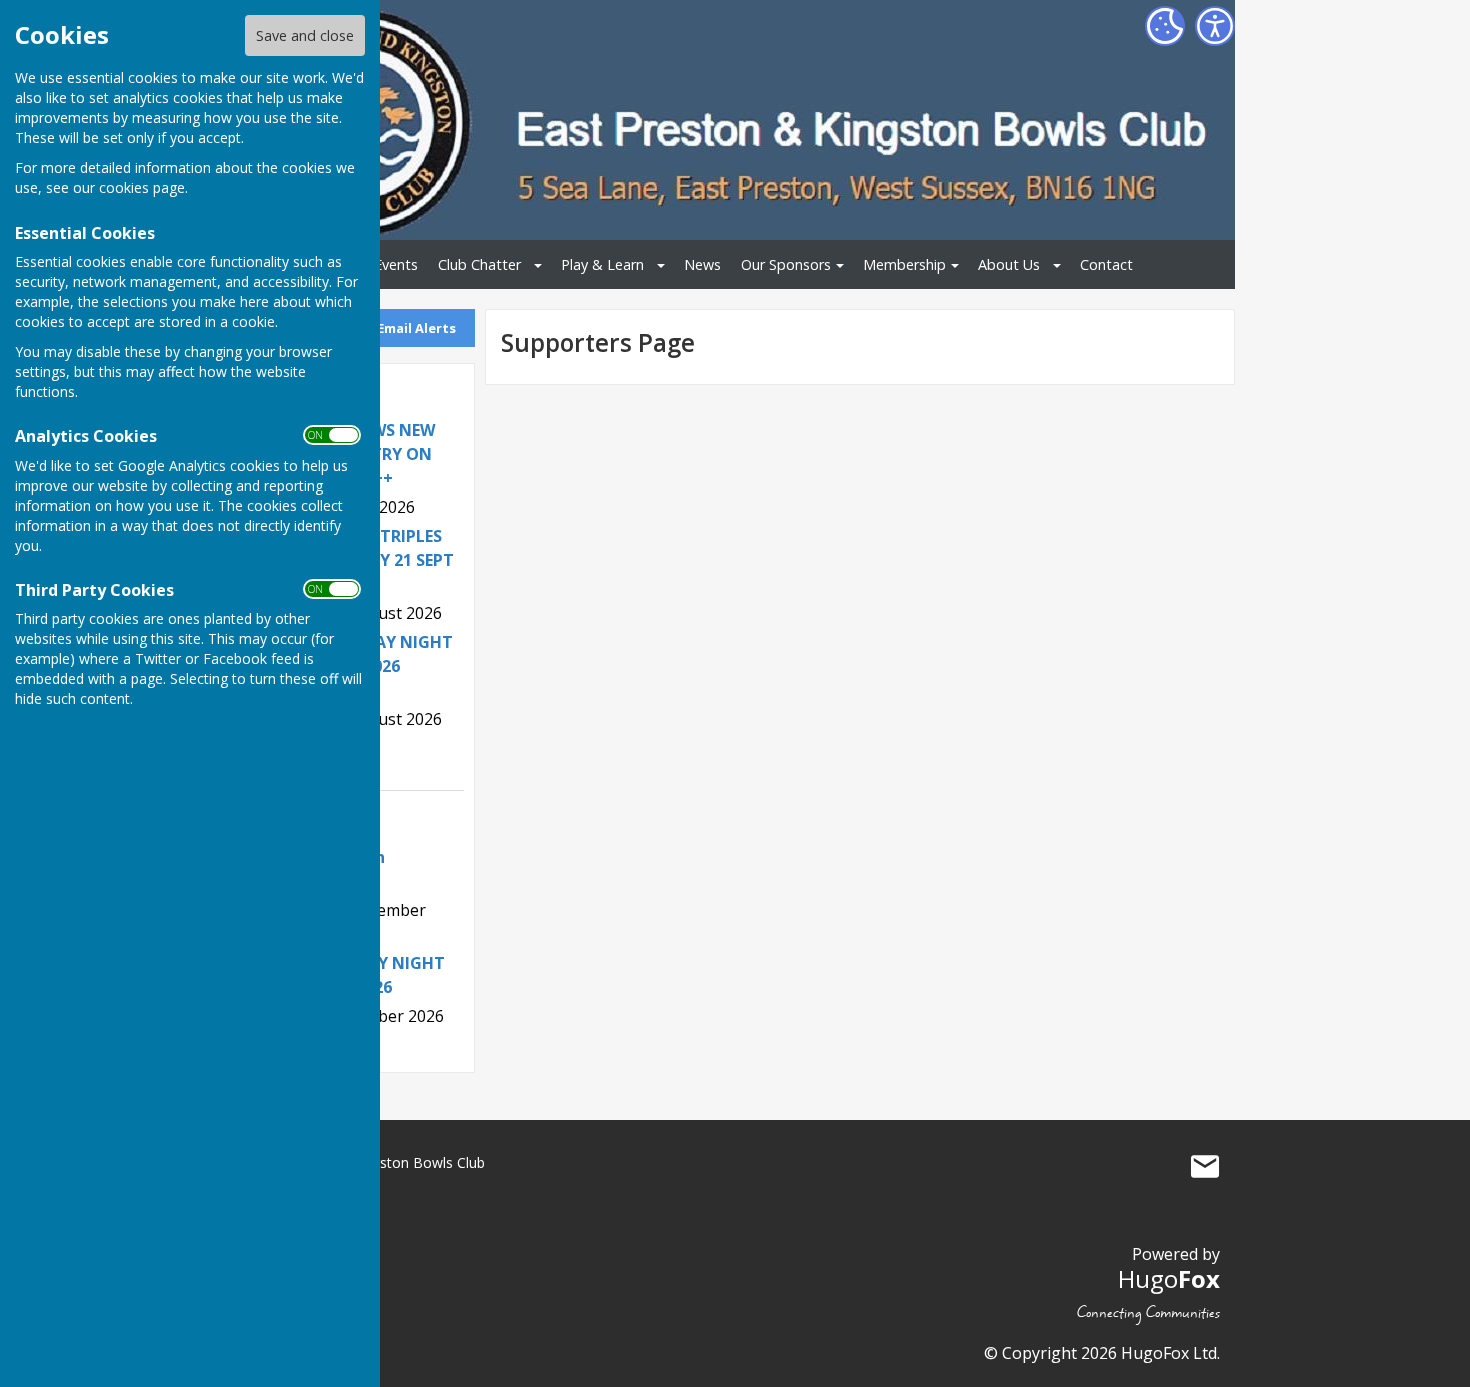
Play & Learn (602, 264)
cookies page (142, 187)
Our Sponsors (786, 264)
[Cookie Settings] (1165, 26)
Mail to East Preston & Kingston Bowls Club (1205, 1167)
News (702, 264)
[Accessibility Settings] (1215, 26)
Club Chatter (479, 264)
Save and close (305, 35)
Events (396, 264)
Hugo (1169, 1278)
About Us (1009, 264)
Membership (904, 264)
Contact (1106, 264)
